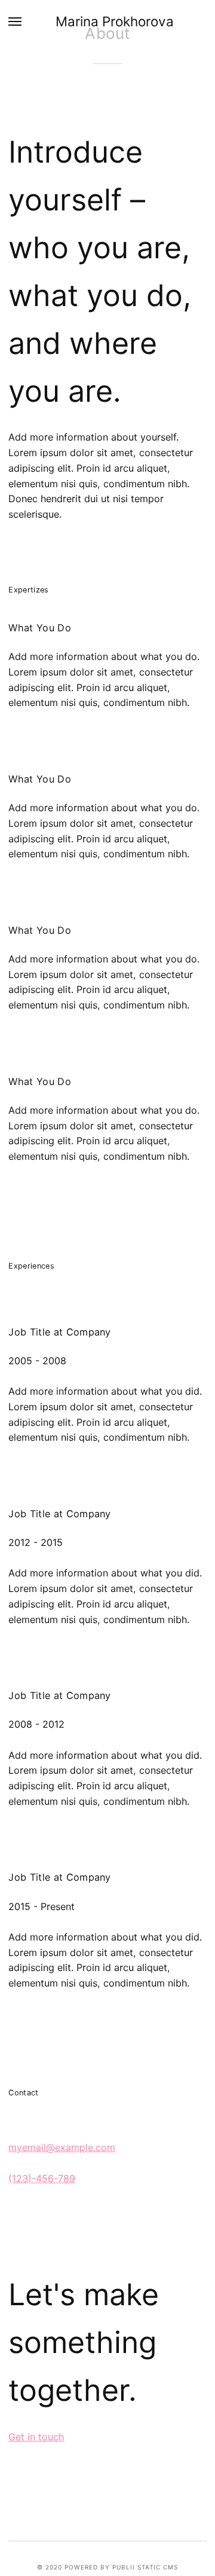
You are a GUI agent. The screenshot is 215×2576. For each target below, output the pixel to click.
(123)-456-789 (42, 2178)
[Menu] (16, 21)
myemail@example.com (62, 2147)
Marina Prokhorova (115, 21)
